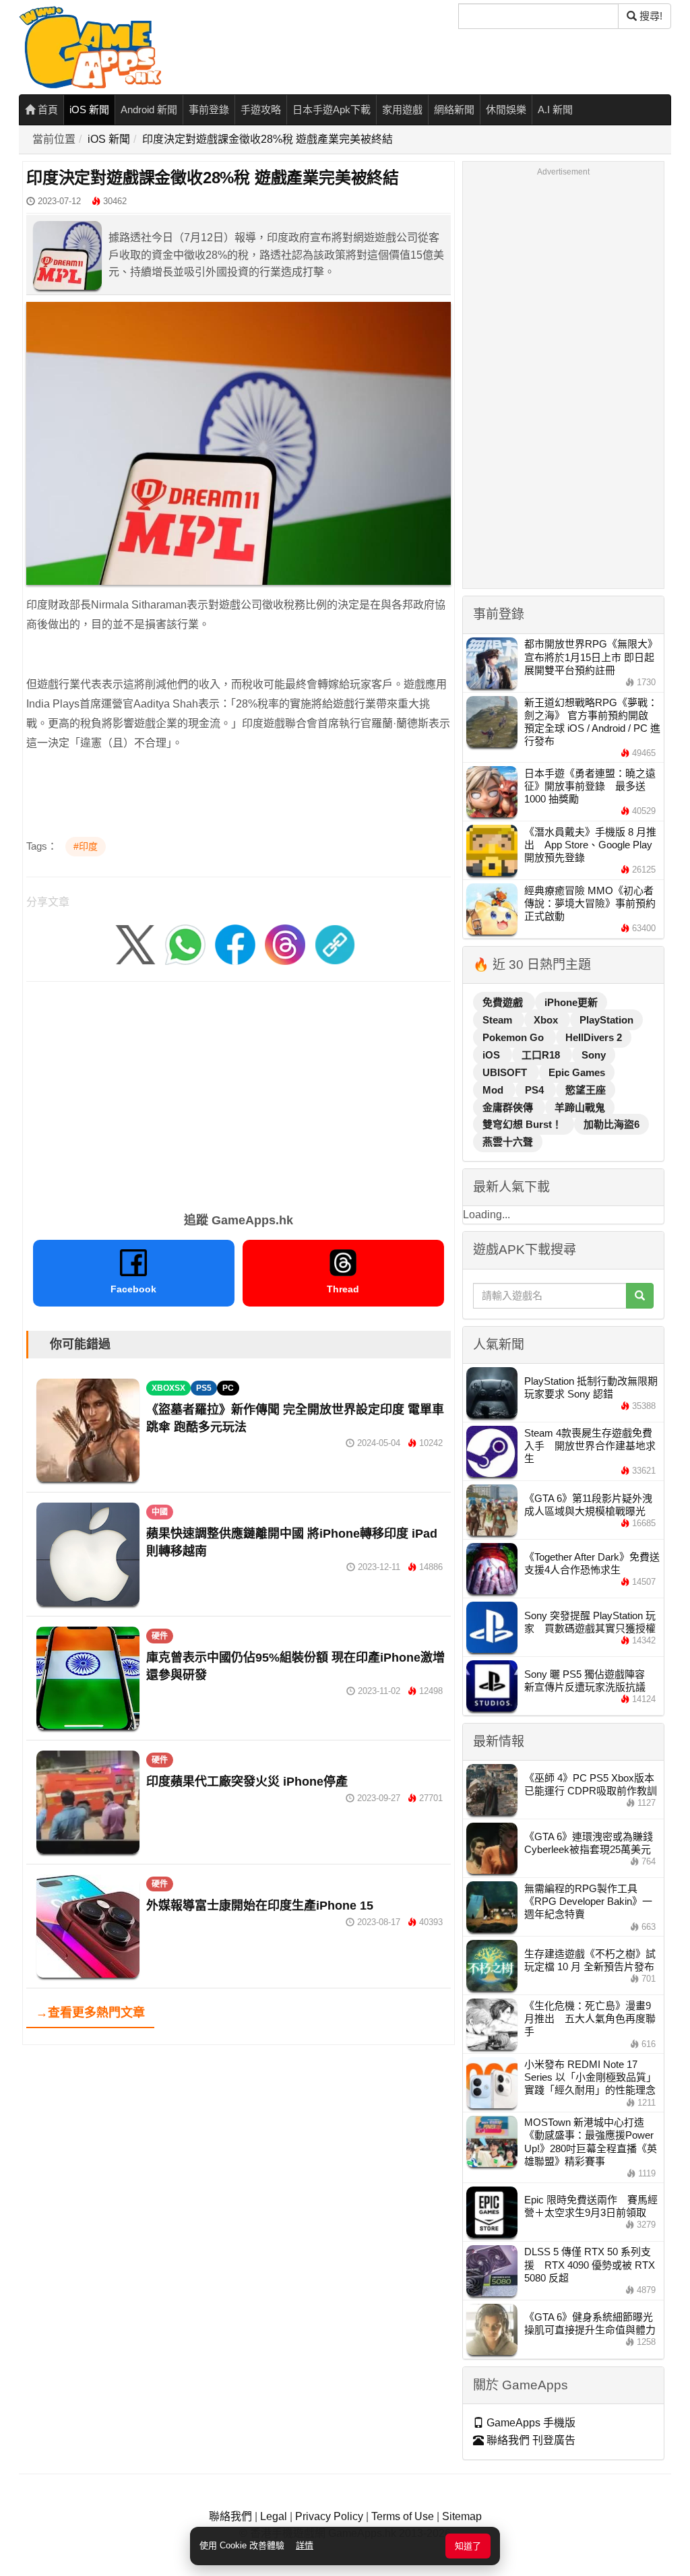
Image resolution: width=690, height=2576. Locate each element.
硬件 (160, 1636)
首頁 (46, 109)
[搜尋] (640, 1296)
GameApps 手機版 (530, 2423)
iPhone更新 (571, 1002)
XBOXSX (168, 1388)
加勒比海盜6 (611, 1124)
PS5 (204, 1388)
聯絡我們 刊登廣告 (530, 2440)
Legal (274, 2516)
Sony (594, 1055)
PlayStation (606, 1020)
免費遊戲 (504, 1002)
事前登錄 (209, 109)
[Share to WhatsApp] (185, 944)
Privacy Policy (329, 2516)
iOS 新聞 (89, 109)
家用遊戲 (402, 109)
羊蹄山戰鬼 (580, 1107)
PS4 (536, 1090)
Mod (494, 1090)
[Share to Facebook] (235, 944)
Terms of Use (403, 2516)
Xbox (547, 1020)
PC (228, 1388)
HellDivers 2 (594, 1037)
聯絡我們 (230, 2516)
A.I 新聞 (555, 109)
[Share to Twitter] (135, 944)
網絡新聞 (454, 109)
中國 (160, 1512)
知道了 (468, 2546)
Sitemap (462, 2516)
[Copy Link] (335, 944)
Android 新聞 (149, 109)
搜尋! (650, 16)
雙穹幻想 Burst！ (524, 1124)
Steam (499, 1020)
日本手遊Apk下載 (332, 109)
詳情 (305, 2545)
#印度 (86, 846)
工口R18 (542, 1055)
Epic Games (577, 1072)
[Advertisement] (239, 1092)
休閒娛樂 (506, 109)
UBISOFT (506, 1072)
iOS (493, 1055)
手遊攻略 (261, 109)
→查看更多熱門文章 (90, 2013)
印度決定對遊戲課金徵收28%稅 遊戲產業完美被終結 (268, 139)
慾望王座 (586, 1090)
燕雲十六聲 (508, 1142)
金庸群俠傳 (509, 1107)
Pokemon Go (514, 1037)
